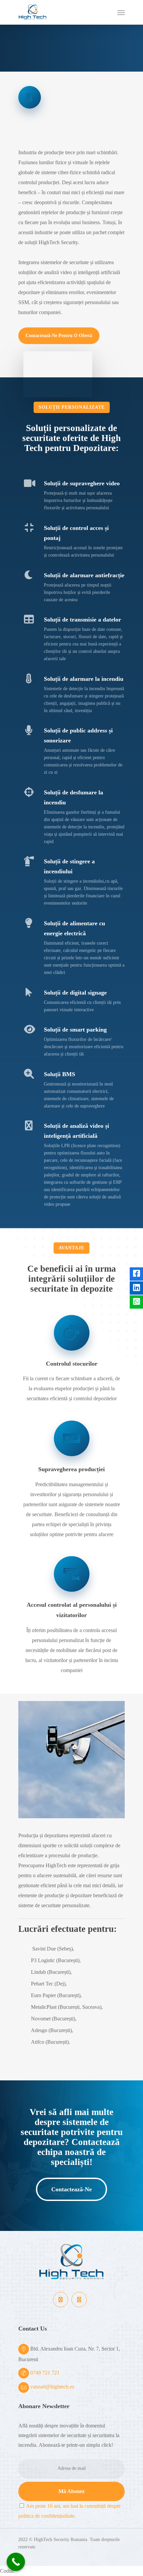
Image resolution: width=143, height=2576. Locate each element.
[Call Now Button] (16, 2562)
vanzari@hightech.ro (52, 2387)
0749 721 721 (45, 2373)
